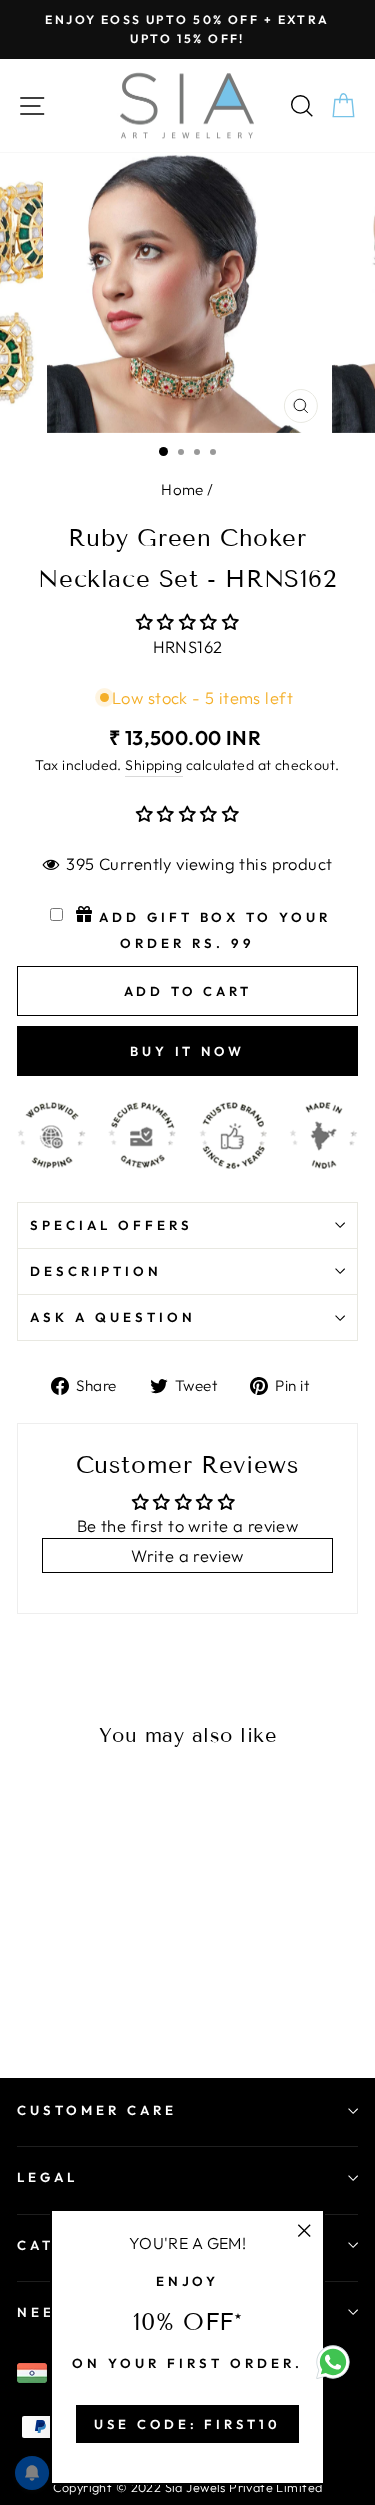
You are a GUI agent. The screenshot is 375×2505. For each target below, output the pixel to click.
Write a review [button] (187, 1555)
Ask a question (113, 1317)
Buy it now (187, 1051)
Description (96, 1271)
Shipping (153, 765)
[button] (187, 621)
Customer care (97, 2110)
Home (182, 489)
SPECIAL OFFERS (111, 1225)
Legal (47, 2177)
